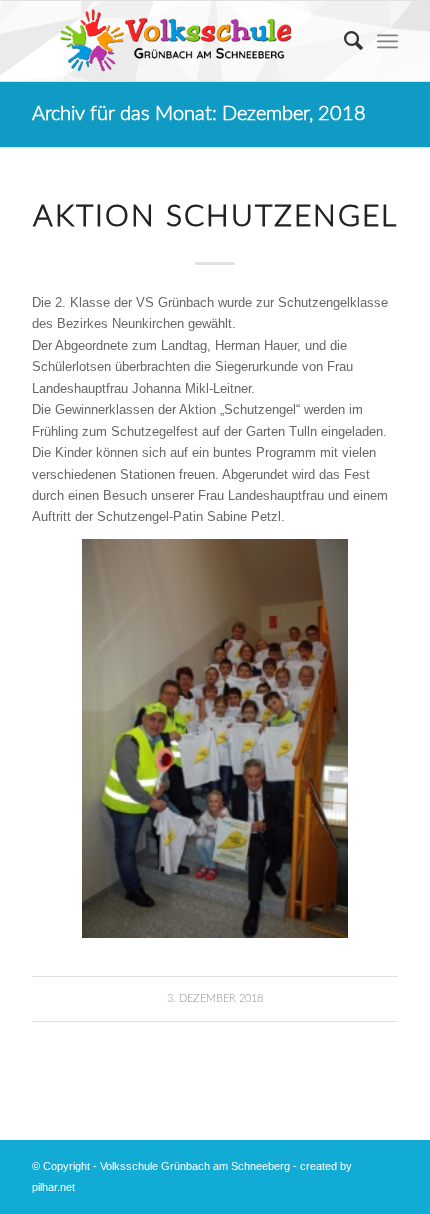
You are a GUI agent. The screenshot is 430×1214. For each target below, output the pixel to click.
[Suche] (343, 41)
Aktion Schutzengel (215, 217)
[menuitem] (343, 41)
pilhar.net (53, 1187)
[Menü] (387, 41)
